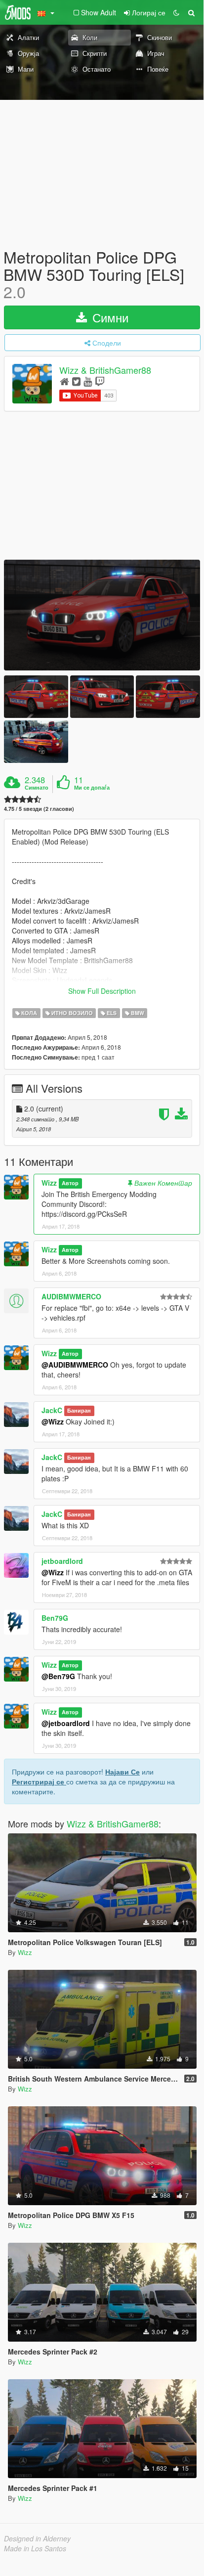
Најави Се (122, 1772)
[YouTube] (88, 381)
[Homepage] (64, 381)
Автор (70, 1183)
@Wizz (53, 1421)
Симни (109, 317)
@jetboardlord (66, 1723)
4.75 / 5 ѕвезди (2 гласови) (39, 809)
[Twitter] (76, 381)
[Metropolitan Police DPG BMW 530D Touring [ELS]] (102, 615)
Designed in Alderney (37, 2538)
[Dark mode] (176, 12)
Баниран (79, 1411)
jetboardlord (62, 1561)
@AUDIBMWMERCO (75, 1365)
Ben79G (55, 1618)
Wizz (49, 1183)
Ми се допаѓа (92, 788)
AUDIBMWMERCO (71, 1296)
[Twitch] (100, 381)
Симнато (37, 788)
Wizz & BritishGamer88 (105, 370)
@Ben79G (58, 1676)
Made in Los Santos (35, 2548)
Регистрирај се (39, 1781)
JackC (52, 1410)
